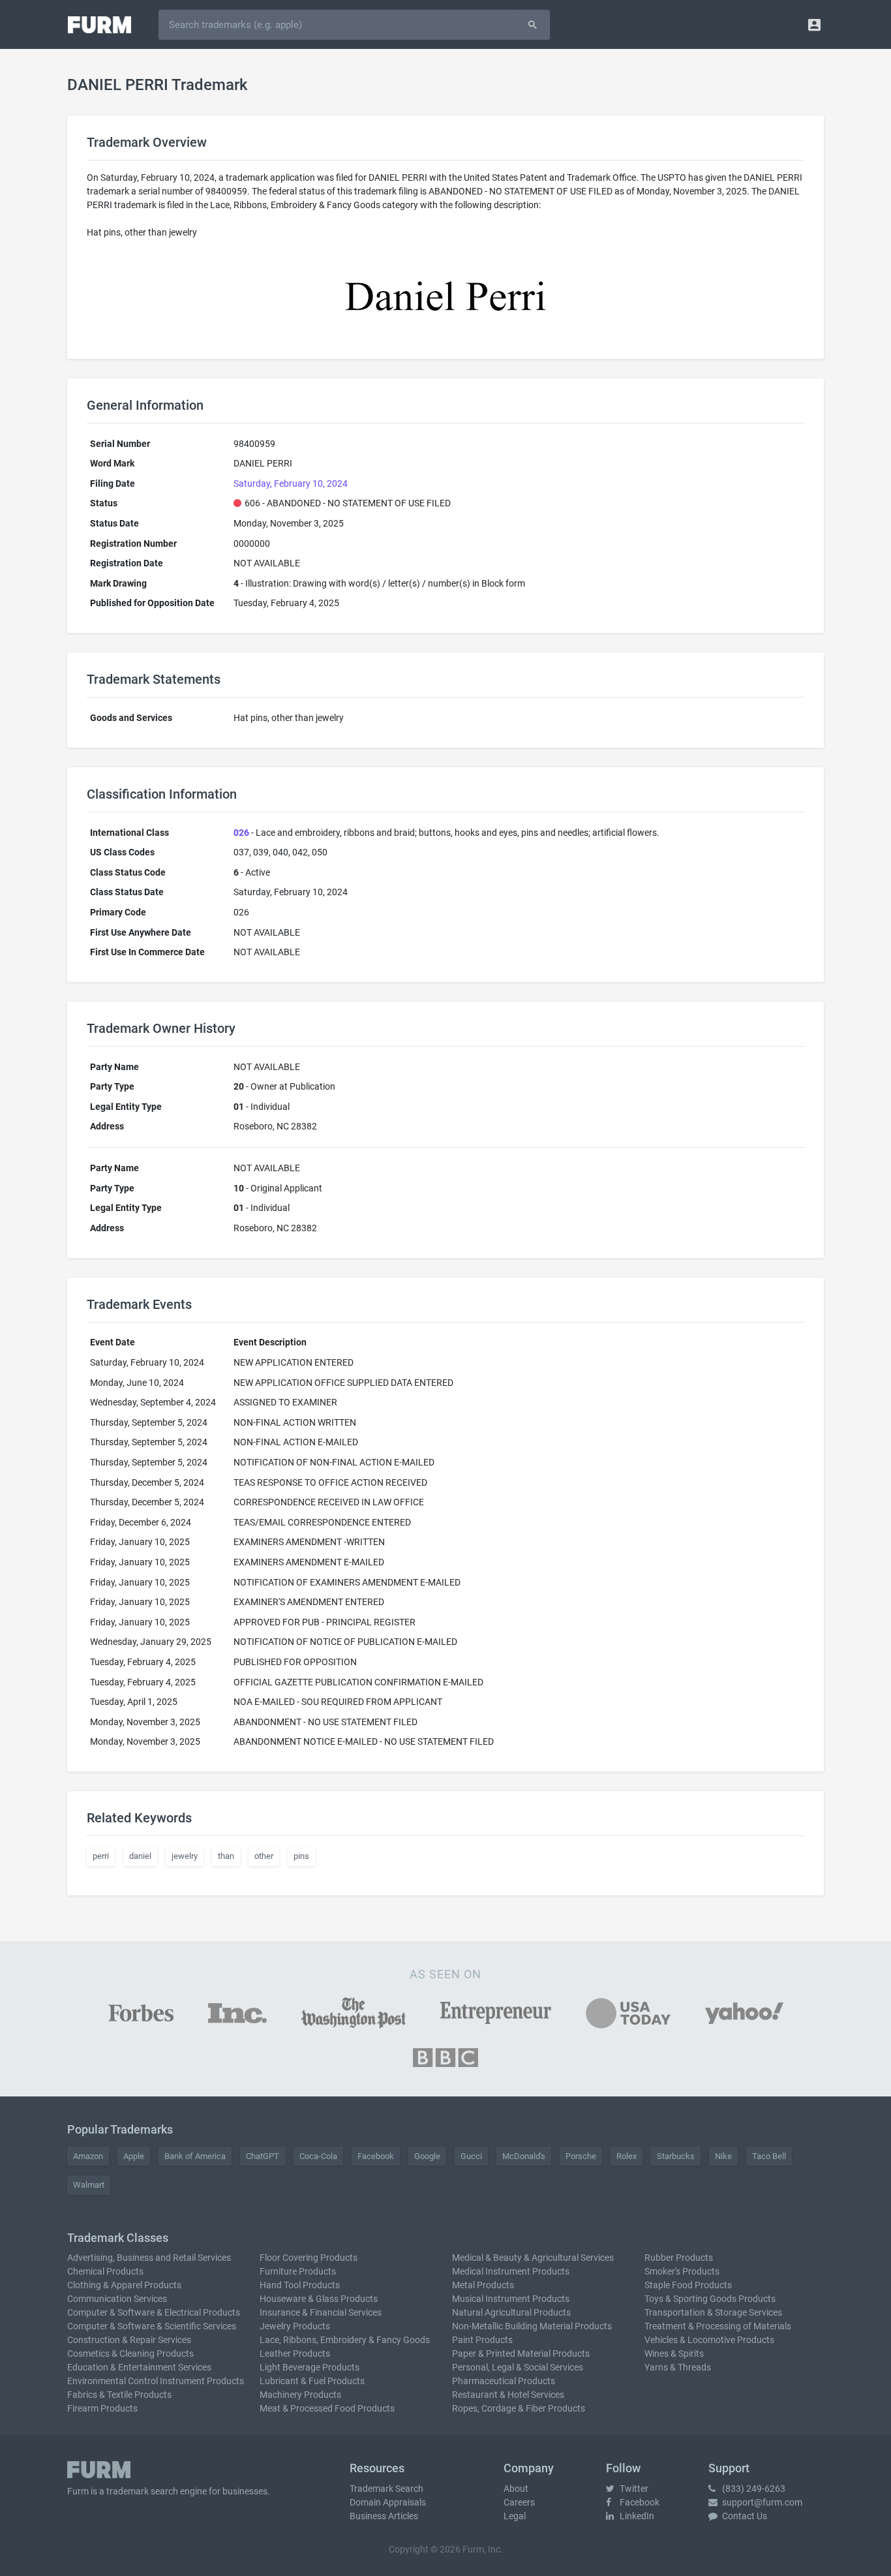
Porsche (581, 2156)
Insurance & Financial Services (321, 2312)
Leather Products (295, 2354)
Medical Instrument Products (511, 2271)
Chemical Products (105, 2271)
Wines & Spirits (674, 2354)
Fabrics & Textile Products (119, 2395)
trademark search (142, 2491)
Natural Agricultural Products (511, 2312)
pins (301, 1856)
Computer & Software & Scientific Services (152, 2326)
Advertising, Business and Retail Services (149, 2258)
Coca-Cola (318, 2156)
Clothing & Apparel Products (124, 2285)
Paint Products (482, 2340)
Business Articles (384, 2516)
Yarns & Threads (678, 2367)
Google (427, 2156)
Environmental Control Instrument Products (156, 2381)
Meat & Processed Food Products (327, 2408)
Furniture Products (298, 2271)
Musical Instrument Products (511, 2299)
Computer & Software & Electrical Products (154, 2312)
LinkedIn (636, 2516)
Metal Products (483, 2285)
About (516, 2489)
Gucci (471, 2156)
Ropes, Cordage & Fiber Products (519, 2408)
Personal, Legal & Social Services (518, 2367)
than (226, 1856)
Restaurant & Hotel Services (508, 2395)
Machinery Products (300, 2395)
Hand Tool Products (300, 2285)
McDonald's (524, 2156)
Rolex (627, 2156)
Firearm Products (102, 2408)
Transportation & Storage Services (713, 2312)
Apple (134, 2156)
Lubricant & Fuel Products (312, 2381)
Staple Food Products (688, 2285)
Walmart (89, 2185)
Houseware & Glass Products (319, 2299)
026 (241, 833)
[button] (814, 24)
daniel (140, 1856)
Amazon (88, 2156)
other (264, 1856)
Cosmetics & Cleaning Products (130, 2354)
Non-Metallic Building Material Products (532, 2326)
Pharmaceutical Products (504, 2381)
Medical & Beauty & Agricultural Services (533, 2258)
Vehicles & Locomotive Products (709, 2340)
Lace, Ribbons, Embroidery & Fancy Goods (345, 2340)
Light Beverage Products (310, 2367)
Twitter (633, 2489)
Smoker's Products (682, 2271)
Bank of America (195, 2156)
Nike (723, 2156)
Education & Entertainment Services (139, 2367)
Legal (515, 2516)
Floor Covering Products (309, 2258)
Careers (519, 2502)
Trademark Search (386, 2489)
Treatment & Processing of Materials (718, 2326)
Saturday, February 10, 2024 (291, 483)
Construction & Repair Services (129, 2340)
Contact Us (744, 2516)
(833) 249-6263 (753, 2489)
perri (101, 1856)
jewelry (185, 1856)
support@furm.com (761, 2502)
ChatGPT (263, 2156)
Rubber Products (679, 2258)
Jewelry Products (295, 2326)
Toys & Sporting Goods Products (710, 2299)
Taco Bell (769, 2156)
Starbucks (676, 2156)
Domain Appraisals (388, 2502)
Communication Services (117, 2299)
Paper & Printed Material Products (521, 2354)
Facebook (376, 2156)
